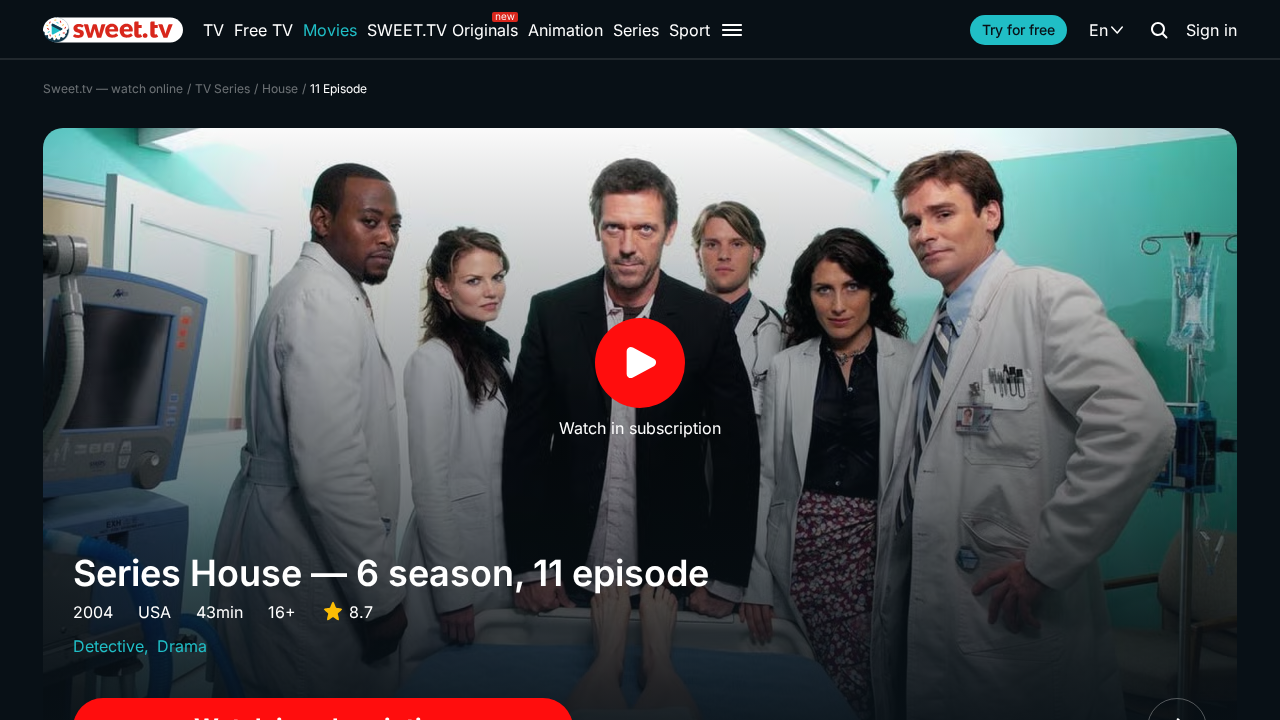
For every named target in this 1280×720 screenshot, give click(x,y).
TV (213, 30)
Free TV (263, 30)
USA (154, 612)
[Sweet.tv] (113, 30)
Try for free (1018, 29)
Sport (689, 30)
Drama (182, 646)
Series (636, 30)
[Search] (1159, 30)
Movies (330, 30)
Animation (565, 30)
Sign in (1211, 30)
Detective (108, 646)
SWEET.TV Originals (442, 30)
